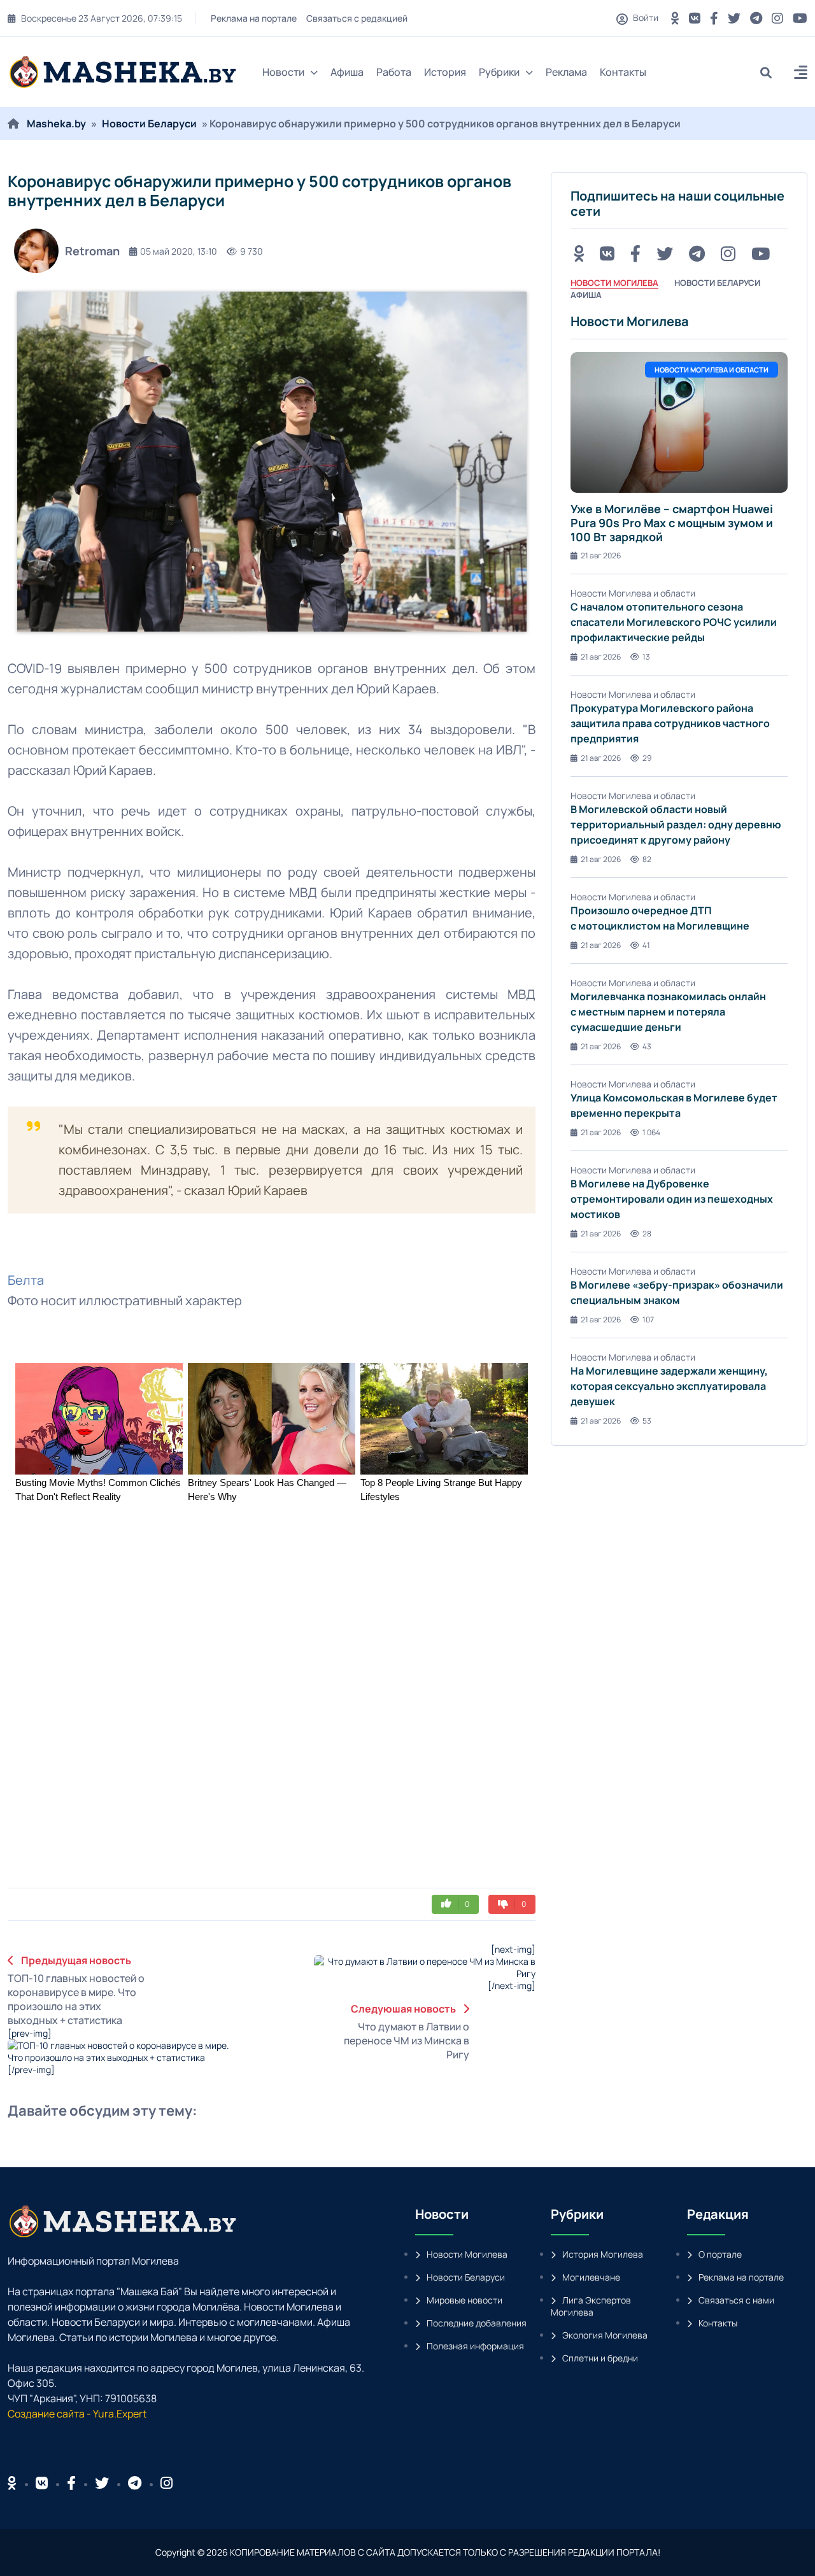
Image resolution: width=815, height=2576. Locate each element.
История (445, 72)
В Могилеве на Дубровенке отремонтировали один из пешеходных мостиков (672, 1199)
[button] (801, 74)
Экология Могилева (605, 2335)
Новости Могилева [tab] (614, 283)
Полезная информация (475, 2346)
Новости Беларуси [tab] (717, 283)
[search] (771, 72)
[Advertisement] (230, 1803)
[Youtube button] (800, 18)
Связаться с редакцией (357, 18)
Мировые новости (464, 2300)
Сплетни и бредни (600, 2358)
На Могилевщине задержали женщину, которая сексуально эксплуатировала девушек (669, 1386)
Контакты (623, 72)
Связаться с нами (736, 2300)
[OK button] (675, 18)
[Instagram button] (777, 18)
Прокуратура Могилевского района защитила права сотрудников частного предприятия (670, 723)
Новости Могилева (467, 2254)
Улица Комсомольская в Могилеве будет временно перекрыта (674, 1105)
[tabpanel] (679, 870)
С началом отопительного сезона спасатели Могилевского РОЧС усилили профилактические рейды (674, 622)
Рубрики (499, 72)
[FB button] (714, 18)
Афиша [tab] (586, 295)
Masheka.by (56, 124)
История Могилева (603, 2254)
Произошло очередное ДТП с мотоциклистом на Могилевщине (660, 918)
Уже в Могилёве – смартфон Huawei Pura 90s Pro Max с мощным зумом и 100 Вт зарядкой (672, 522)
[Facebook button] (71, 2483)
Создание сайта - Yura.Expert (77, 2414)
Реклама (566, 72)
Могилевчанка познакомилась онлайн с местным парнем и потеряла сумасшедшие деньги (668, 1012)
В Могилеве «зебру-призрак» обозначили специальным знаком (677, 1292)
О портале (720, 2254)
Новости (283, 72)
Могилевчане (591, 2277)
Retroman (92, 251)
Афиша (347, 72)
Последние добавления (477, 2323)
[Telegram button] (756, 18)
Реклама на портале (254, 18)
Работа (394, 72)
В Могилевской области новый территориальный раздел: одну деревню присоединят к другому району (676, 824)
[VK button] (695, 18)
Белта (26, 1280)
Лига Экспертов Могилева (591, 2306)
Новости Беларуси (149, 124)
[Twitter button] (734, 18)
